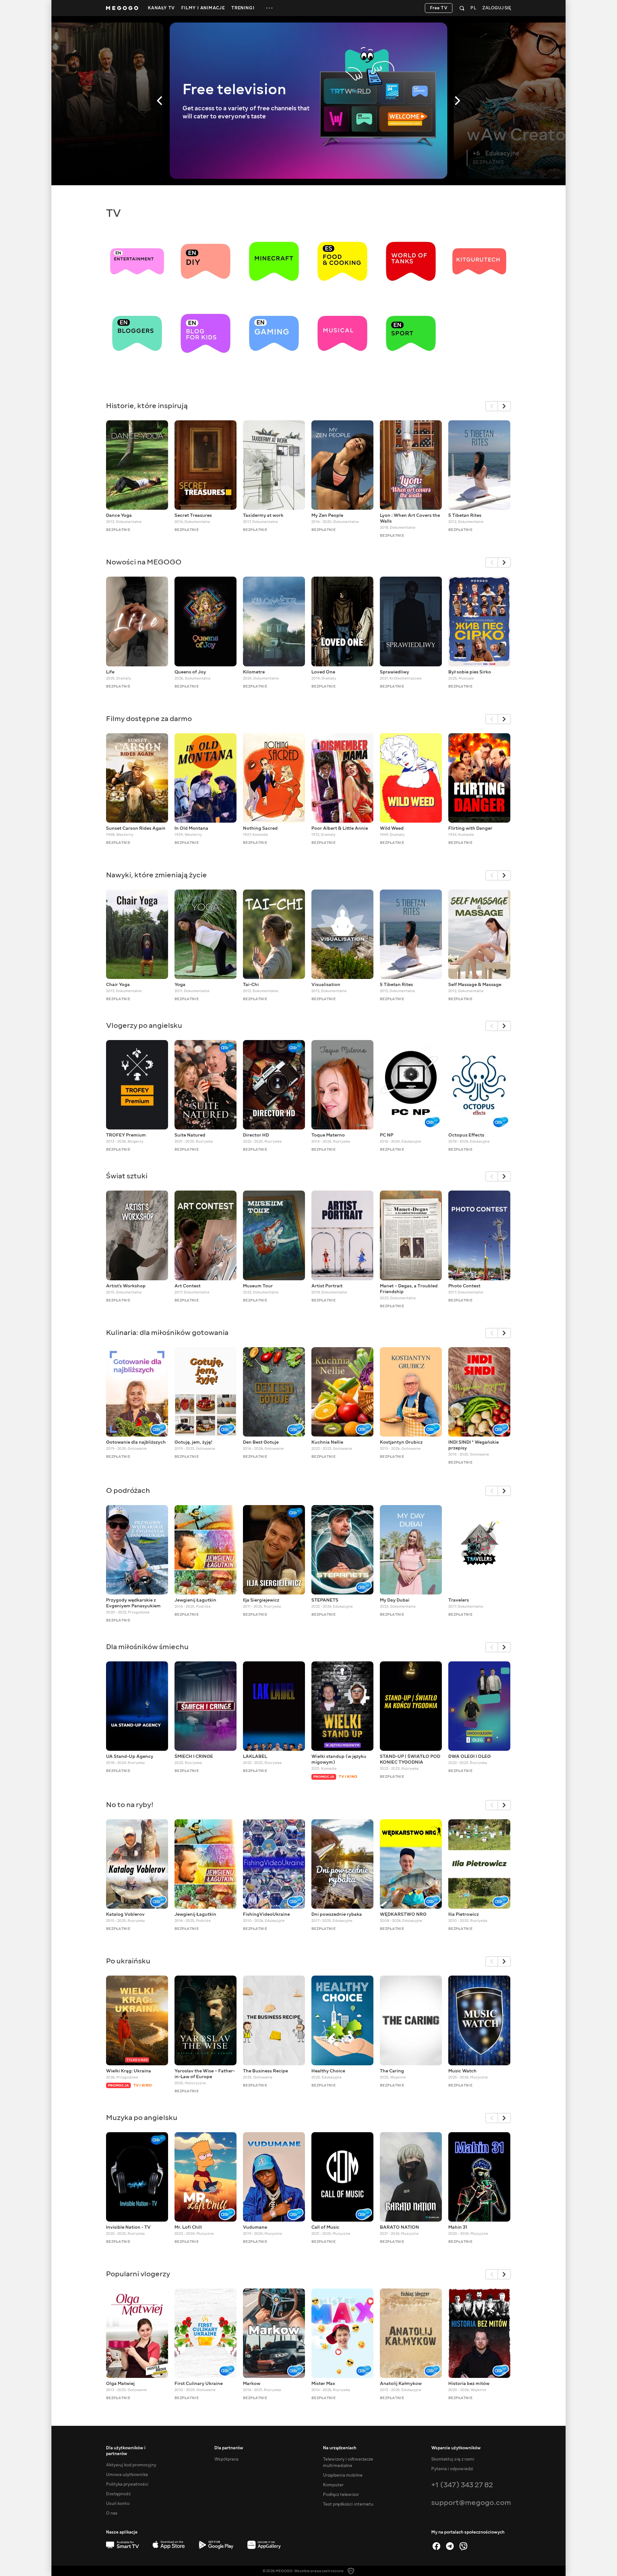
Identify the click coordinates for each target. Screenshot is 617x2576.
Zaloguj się (497, 8)
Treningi (243, 8)
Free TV (439, 8)
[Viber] (463, 2546)
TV (113, 213)
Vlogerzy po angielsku (144, 1025)
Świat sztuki (127, 1176)
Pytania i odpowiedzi (452, 2469)
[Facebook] (436, 2546)
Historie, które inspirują (147, 406)
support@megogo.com (471, 2503)
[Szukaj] (462, 8)
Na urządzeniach (340, 2448)
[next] (505, 406)
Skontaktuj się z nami (453, 2459)
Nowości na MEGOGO (144, 562)
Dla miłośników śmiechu (147, 1647)
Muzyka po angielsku (142, 2118)
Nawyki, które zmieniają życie (156, 875)
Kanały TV (161, 8)
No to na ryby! (130, 1805)
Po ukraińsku (128, 1961)
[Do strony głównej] (122, 8)
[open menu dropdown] (269, 8)
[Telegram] (450, 2546)
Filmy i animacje (203, 8)
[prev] (492, 406)
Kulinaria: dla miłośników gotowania (167, 1333)
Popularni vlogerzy (138, 2274)
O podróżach (128, 1490)
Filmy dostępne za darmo (149, 719)
